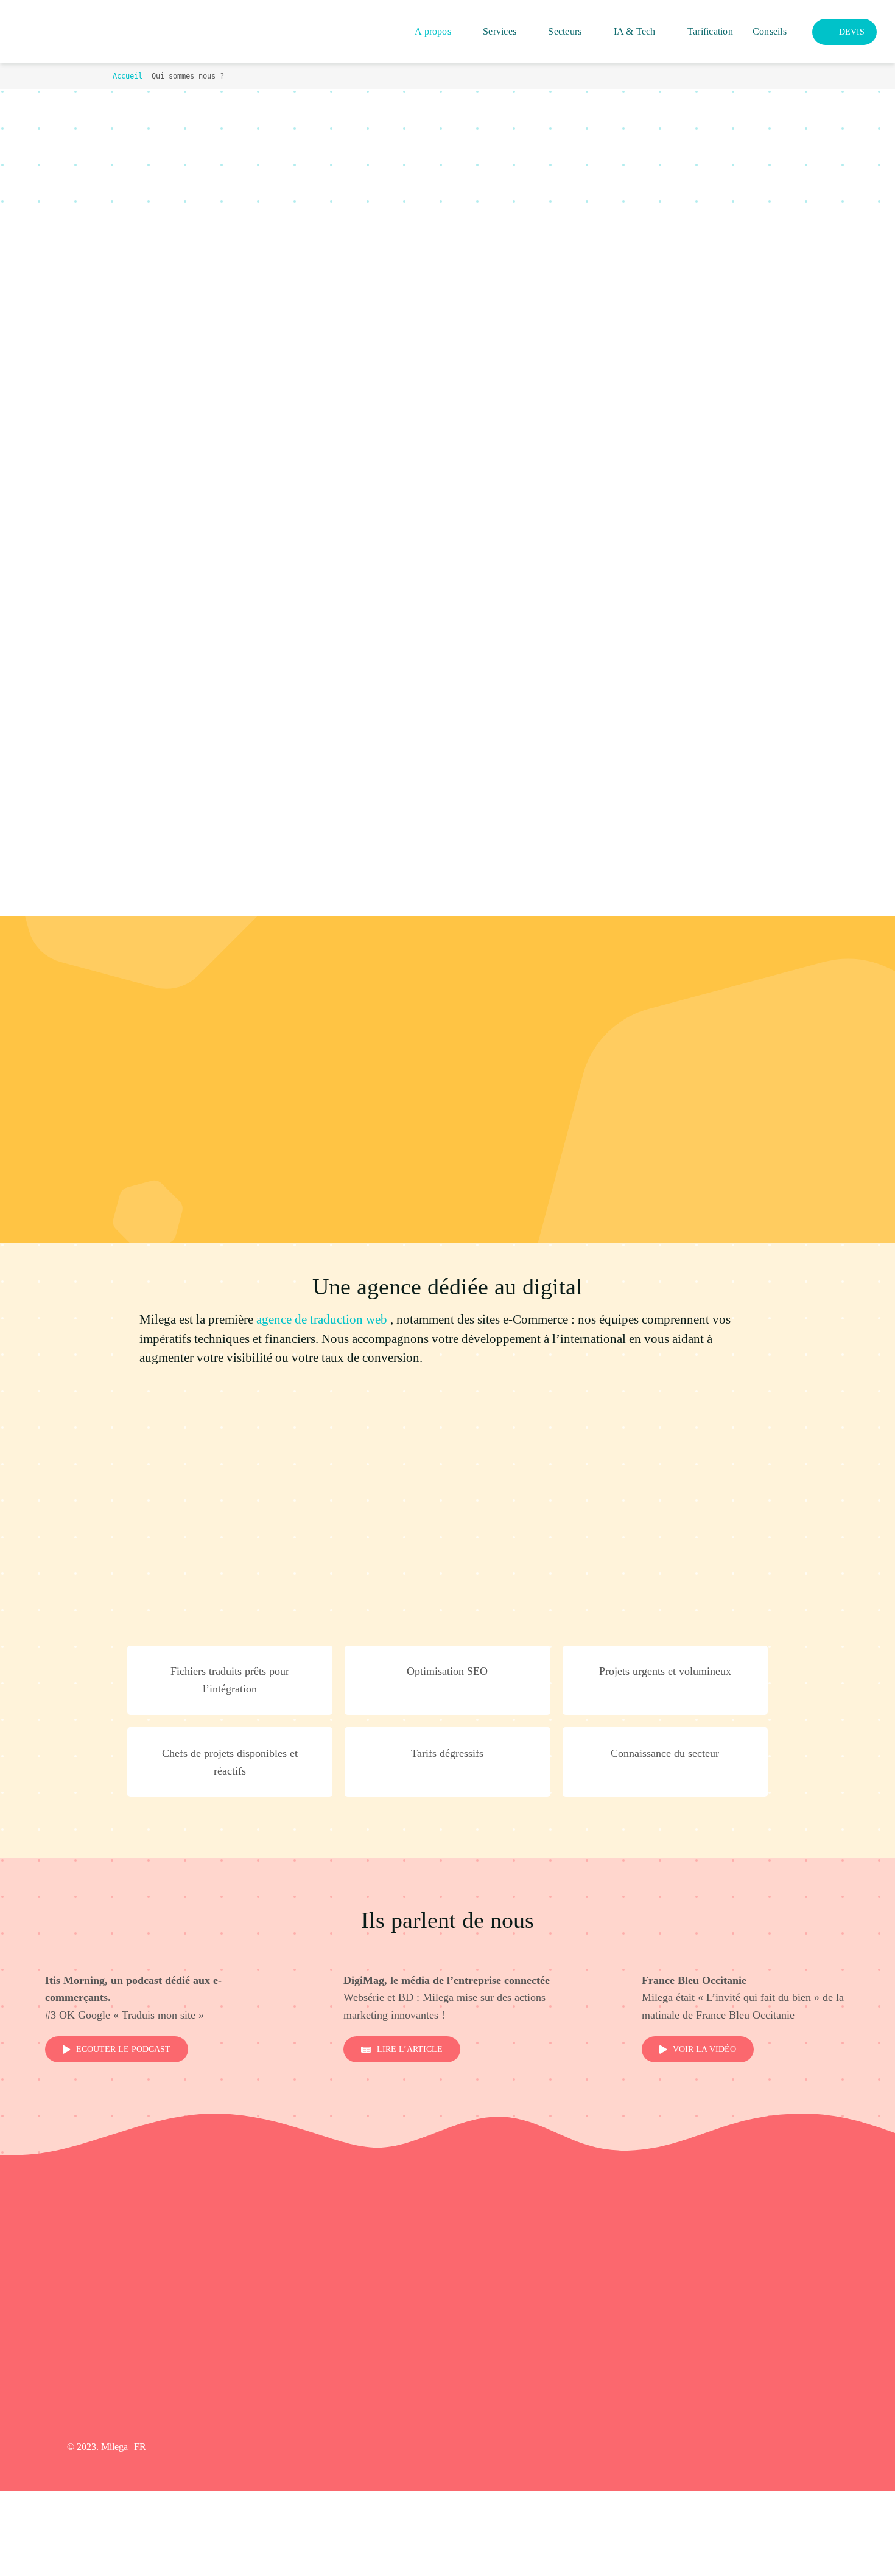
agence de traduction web (322, 1319)
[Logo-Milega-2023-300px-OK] (73, 23)
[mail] (824, 2447)
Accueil (128, 76)
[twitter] (764, 2447)
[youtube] (784, 2447)
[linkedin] (804, 2447)
